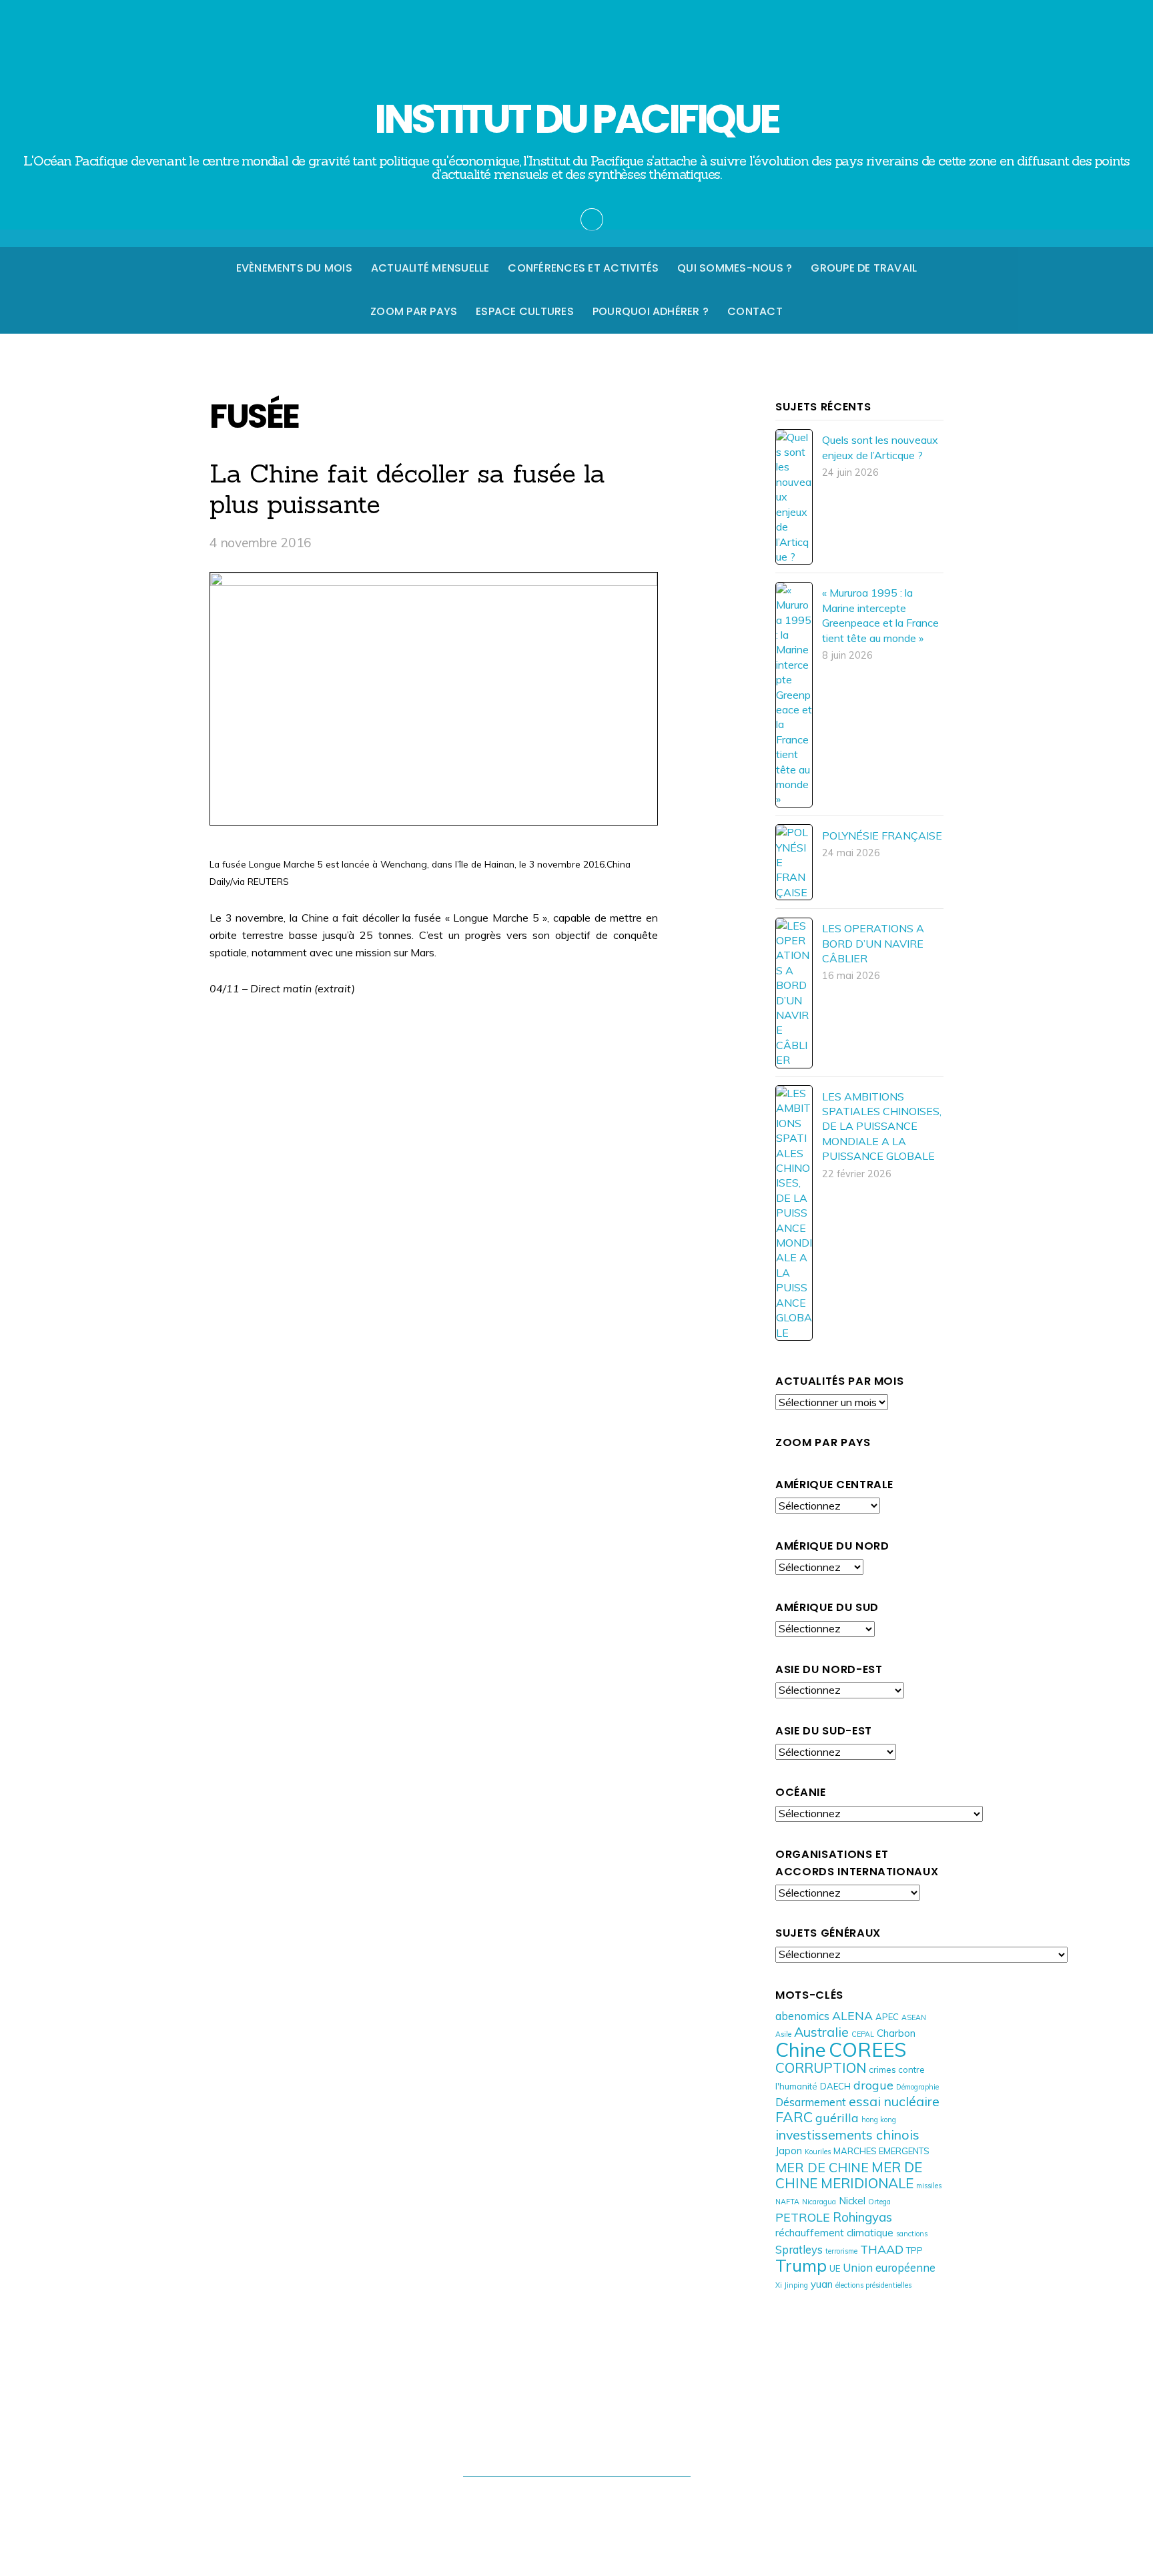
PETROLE (803, 2217)
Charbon (896, 2033)
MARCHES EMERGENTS (881, 2151)
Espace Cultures (525, 311)
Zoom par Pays (414, 311)
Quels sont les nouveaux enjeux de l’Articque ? (880, 447)
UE (835, 2268)
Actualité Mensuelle (430, 268)
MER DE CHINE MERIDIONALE (849, 2175)
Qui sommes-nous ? (735, 268)
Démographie (917, 2087)
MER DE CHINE (822, 2167)
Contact (755, 311)
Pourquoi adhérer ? (651, 311)
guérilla (837, 2118)
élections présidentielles (873, 2285)
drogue (873, 2085)
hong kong (879, 2120)
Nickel (852, 2201)
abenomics (802, 2016)
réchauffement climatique (834, 2233)
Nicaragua (819, 2202)
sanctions (912, 2234)
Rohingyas (862, 2217)
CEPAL (863, 2034)
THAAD (882, 2249)
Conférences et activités (583, 268)
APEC (887, 2017)
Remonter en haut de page (577, 2448)
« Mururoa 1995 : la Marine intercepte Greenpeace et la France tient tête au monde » (880, 615)
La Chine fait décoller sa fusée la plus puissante (407, 489)
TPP (914, 2250)
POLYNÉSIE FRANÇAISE (882, 836)
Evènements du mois (294, 268)
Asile (783, 2034)
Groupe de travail (864, 268)
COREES (867, 2049)
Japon (789, 2151)
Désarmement (811, 2102)
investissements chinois (847, 2135)
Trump (801, 2265)
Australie (821, 2032)
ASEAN (914, 2017)
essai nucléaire (894, 2101)
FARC (794, 2117)
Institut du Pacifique (570, 2502)
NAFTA (787, 2202)
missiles (929, 2186)
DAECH (835, 2086)
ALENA (852, 2015)
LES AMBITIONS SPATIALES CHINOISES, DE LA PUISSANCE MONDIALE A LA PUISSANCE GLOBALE (882, 1126)
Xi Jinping (792, 2285)
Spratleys (799, 2249)
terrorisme (841, 2251)
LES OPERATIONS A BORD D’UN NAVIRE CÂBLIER (873, 943)
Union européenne (889, 2267)
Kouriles (818, 2152)
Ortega (879, 2202)
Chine (801, 2049)
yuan (822, 2284)
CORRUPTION (821, 2067)
